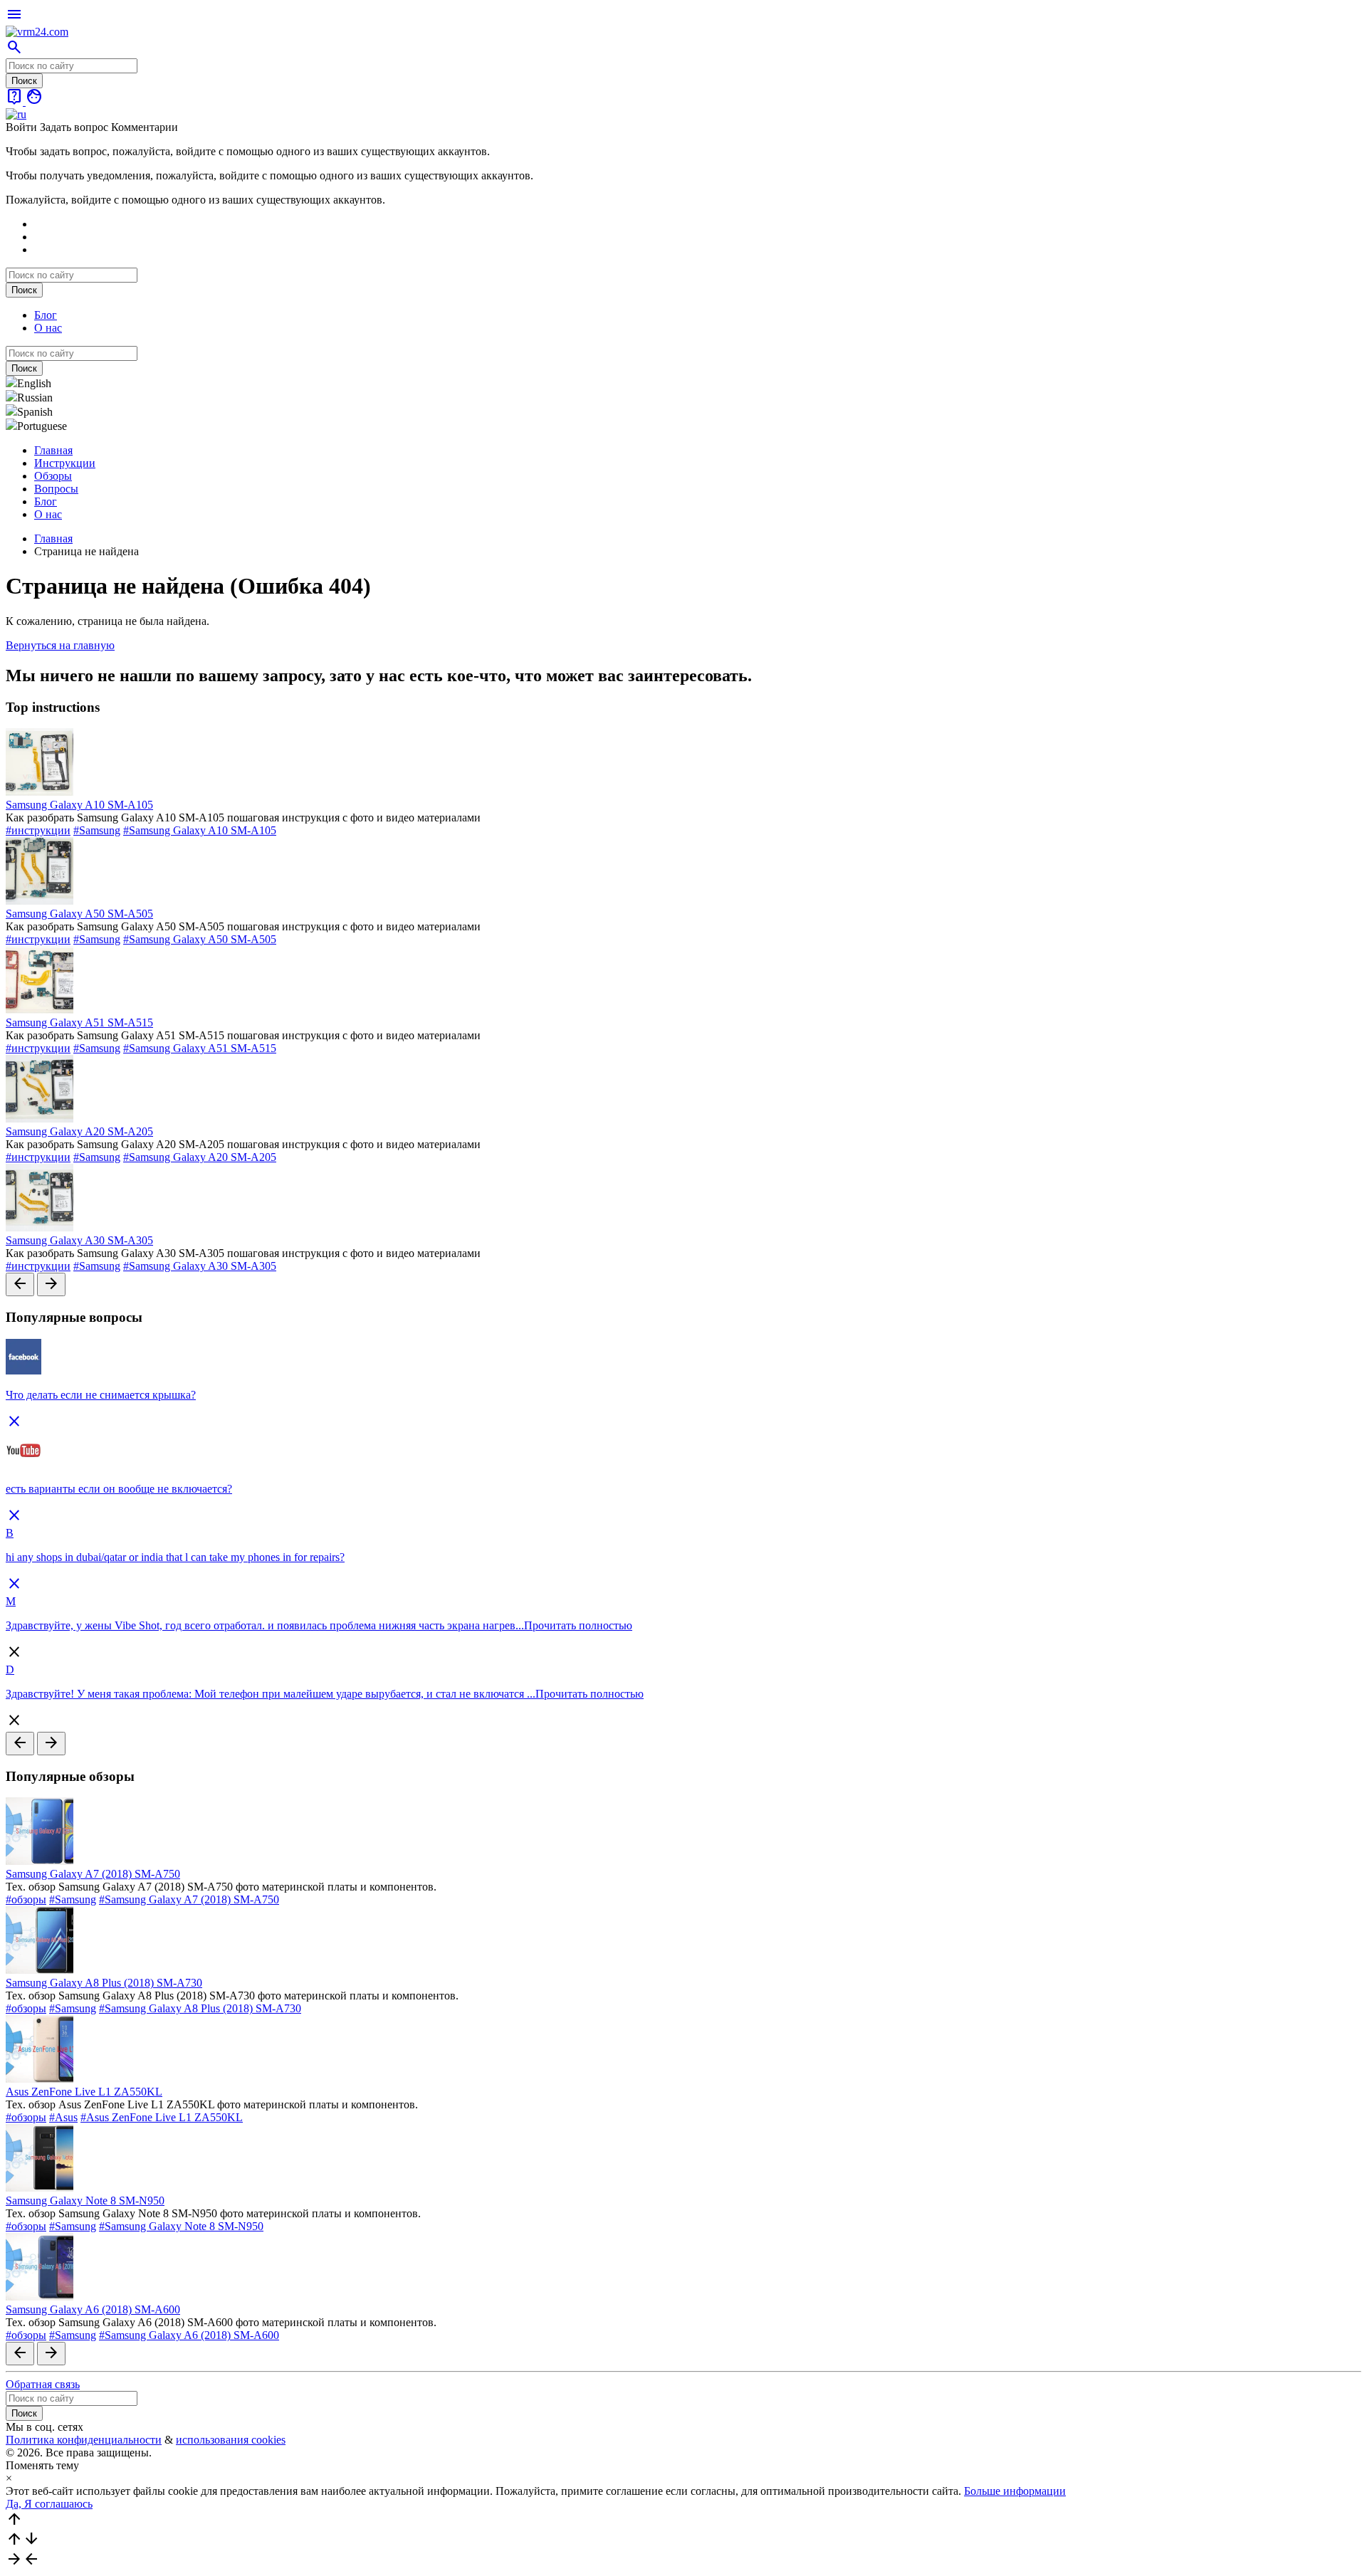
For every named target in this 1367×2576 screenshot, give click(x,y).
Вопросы (56, 489)
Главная (53, 450)
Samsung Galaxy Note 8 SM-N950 (85, 2201)
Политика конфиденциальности (84, 2440)
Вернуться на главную (60, 645)
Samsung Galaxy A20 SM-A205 (79, 1131)
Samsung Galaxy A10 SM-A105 (79, 805)
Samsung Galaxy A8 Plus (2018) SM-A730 (104, 1983)
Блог (46, 315)
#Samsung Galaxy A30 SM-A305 (200, 1266)
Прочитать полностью (578, 1625)
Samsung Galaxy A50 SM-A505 (79, 914)
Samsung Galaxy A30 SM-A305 (79, 1240)
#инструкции (38, 830)
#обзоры (26, 1899)
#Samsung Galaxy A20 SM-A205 (200, 1157)
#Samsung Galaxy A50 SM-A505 (200, 939)
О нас (48, 328)
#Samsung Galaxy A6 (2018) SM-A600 (189, 2335)
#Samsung (97, 830)
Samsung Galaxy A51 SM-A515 (79, 1022)
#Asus (63, 2117)
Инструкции (65, 463)
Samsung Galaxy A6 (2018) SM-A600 (93, 2309)
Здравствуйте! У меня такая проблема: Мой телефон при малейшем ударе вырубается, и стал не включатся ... (271, 1694)
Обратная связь (43, 2384)
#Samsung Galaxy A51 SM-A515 (200, 1048)
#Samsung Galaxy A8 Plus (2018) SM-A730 (200, 2008)
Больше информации (1015, 2491)
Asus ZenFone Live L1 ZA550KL (84, 2092)
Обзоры (53, 476)
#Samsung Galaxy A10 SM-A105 (200, 830)
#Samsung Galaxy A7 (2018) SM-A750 (189, 1899)
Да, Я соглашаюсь (49, 2504)
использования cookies (231, 2440)
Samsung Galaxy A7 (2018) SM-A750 (93, 1874)
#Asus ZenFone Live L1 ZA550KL (162, 2117)
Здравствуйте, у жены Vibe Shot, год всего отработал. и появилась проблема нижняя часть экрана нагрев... (265, 1625)
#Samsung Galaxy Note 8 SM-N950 (181, 2226)
